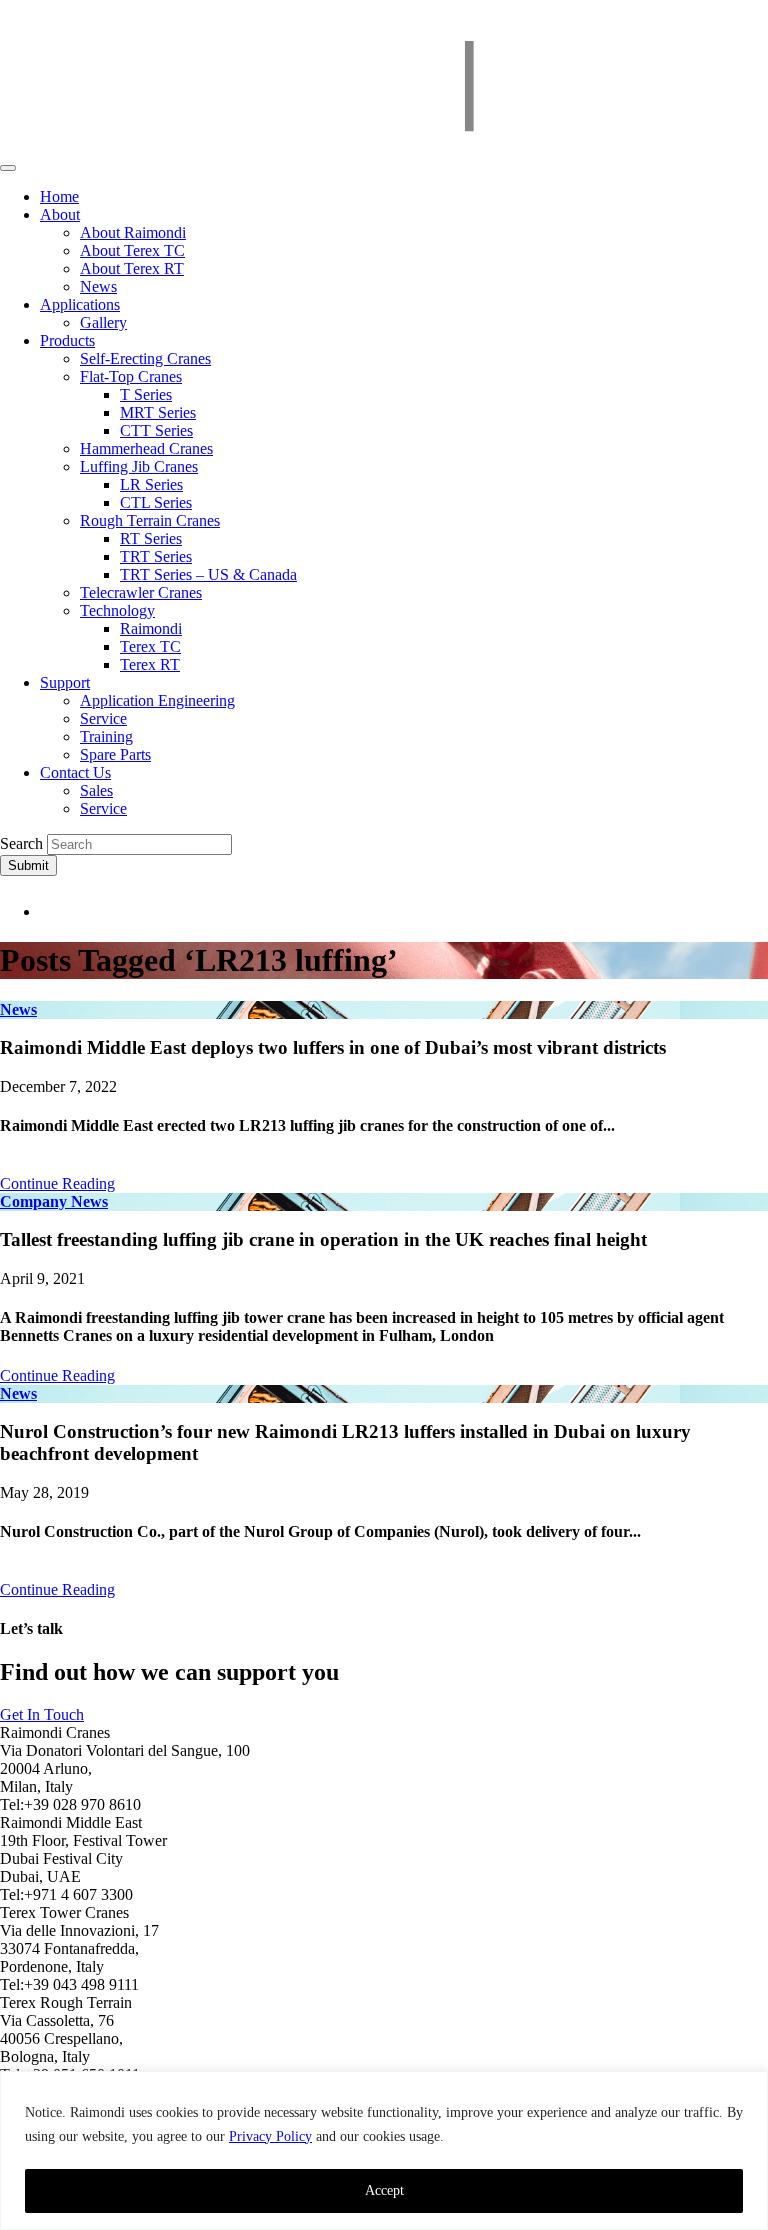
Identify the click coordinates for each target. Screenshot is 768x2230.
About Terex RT (132, 268)
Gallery (103, 322)
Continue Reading (57, 1183)
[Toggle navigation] (8, 168)
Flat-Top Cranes (131, 376)
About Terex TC (132, 250)
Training (106, 736)
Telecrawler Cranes (141, 592)
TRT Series (156, 556)
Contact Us (75, 772)
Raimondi (151, 628)
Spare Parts (115, 754)
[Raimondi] (384, 144)
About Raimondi (133, 232)
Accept (384, 2190)
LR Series (151, 484)
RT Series (151, 538)
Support (65, 682)
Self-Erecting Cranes (145, 358)
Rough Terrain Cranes (150, 520)
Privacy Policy (270, 2136)
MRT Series (158, 412)
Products (67, 340)
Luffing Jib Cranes (139, 466)
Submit (28, 865)
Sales (96, 790)
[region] (384, 2150)
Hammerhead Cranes (146, 448)
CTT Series (156, 430)
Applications (80, 304)
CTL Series (156, 502)
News (98, 286)
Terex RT (150, 664)
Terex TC (150, 646)
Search (21, 843)
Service (103, 718)
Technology (117, 610)
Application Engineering (157, 700)
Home (59, 196)
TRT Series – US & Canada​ (208, 574)
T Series (146, 394)
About (60, 214)
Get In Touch (42, 1714)
